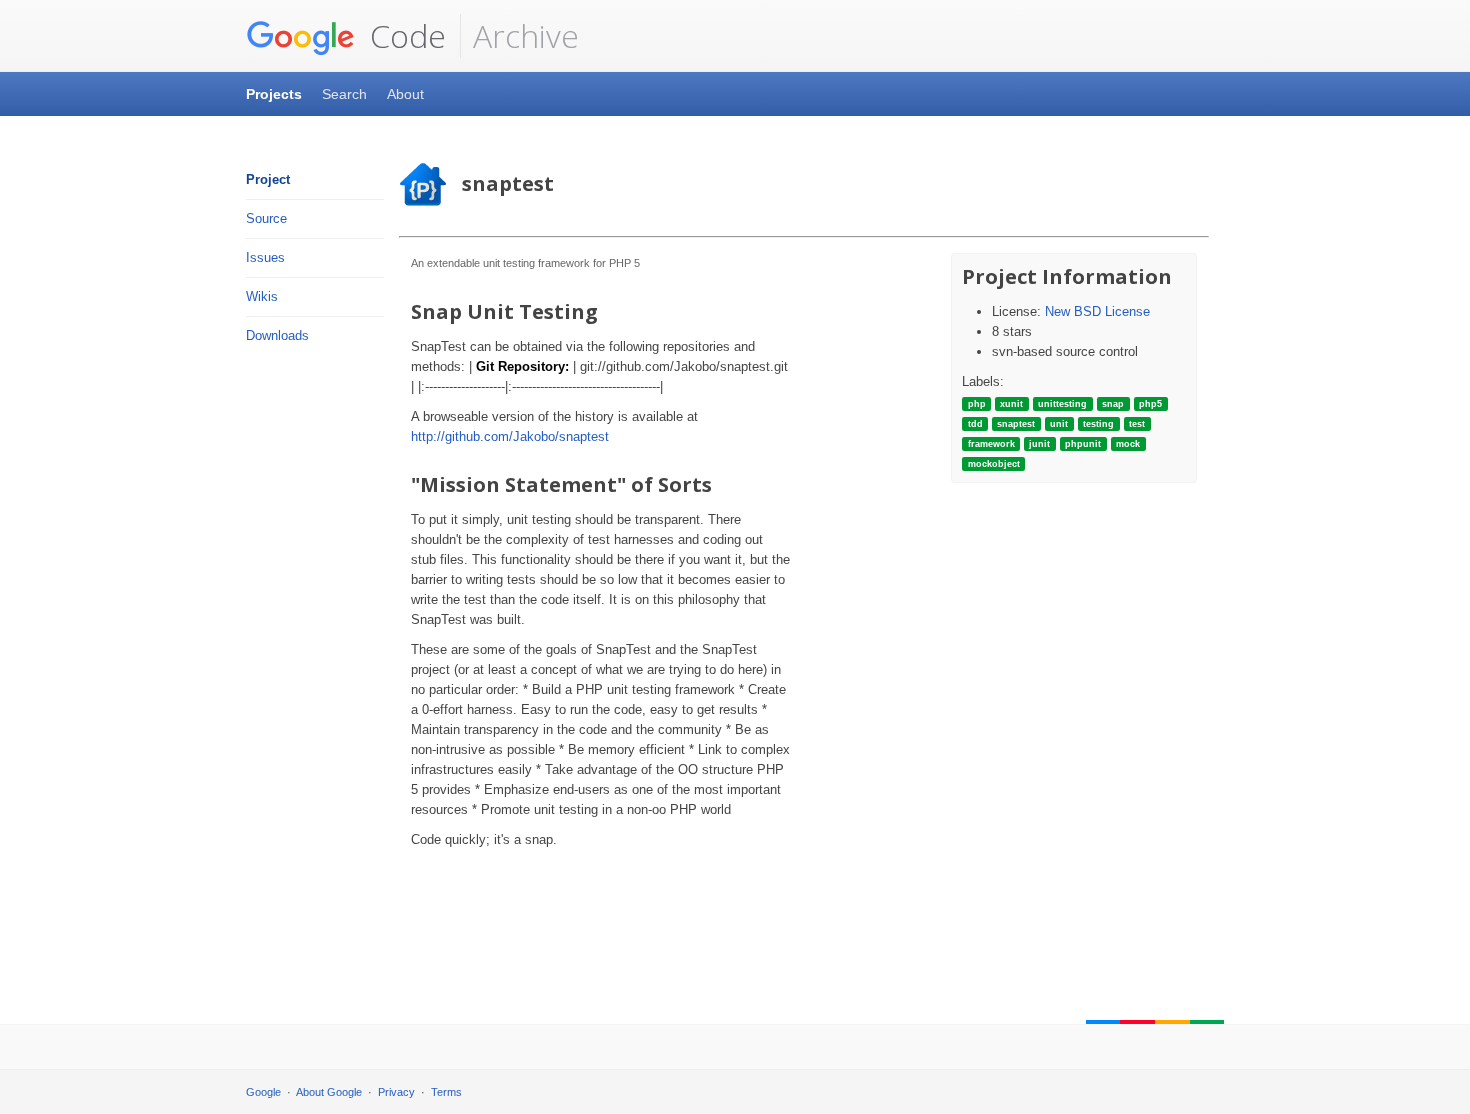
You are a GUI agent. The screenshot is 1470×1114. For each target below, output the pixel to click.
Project (268, 179)
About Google (329, 1092)
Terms (446, 1092)
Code (404, 35)
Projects (274, 94)
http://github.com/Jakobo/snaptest (510, 436)
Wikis (262, 296)
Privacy (396, 1092)
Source (266, 218)
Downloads (277, 335)
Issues (265, 257)
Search (344, 94)
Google (263, 1092)
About (405, 94)
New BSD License (1097, 311)
